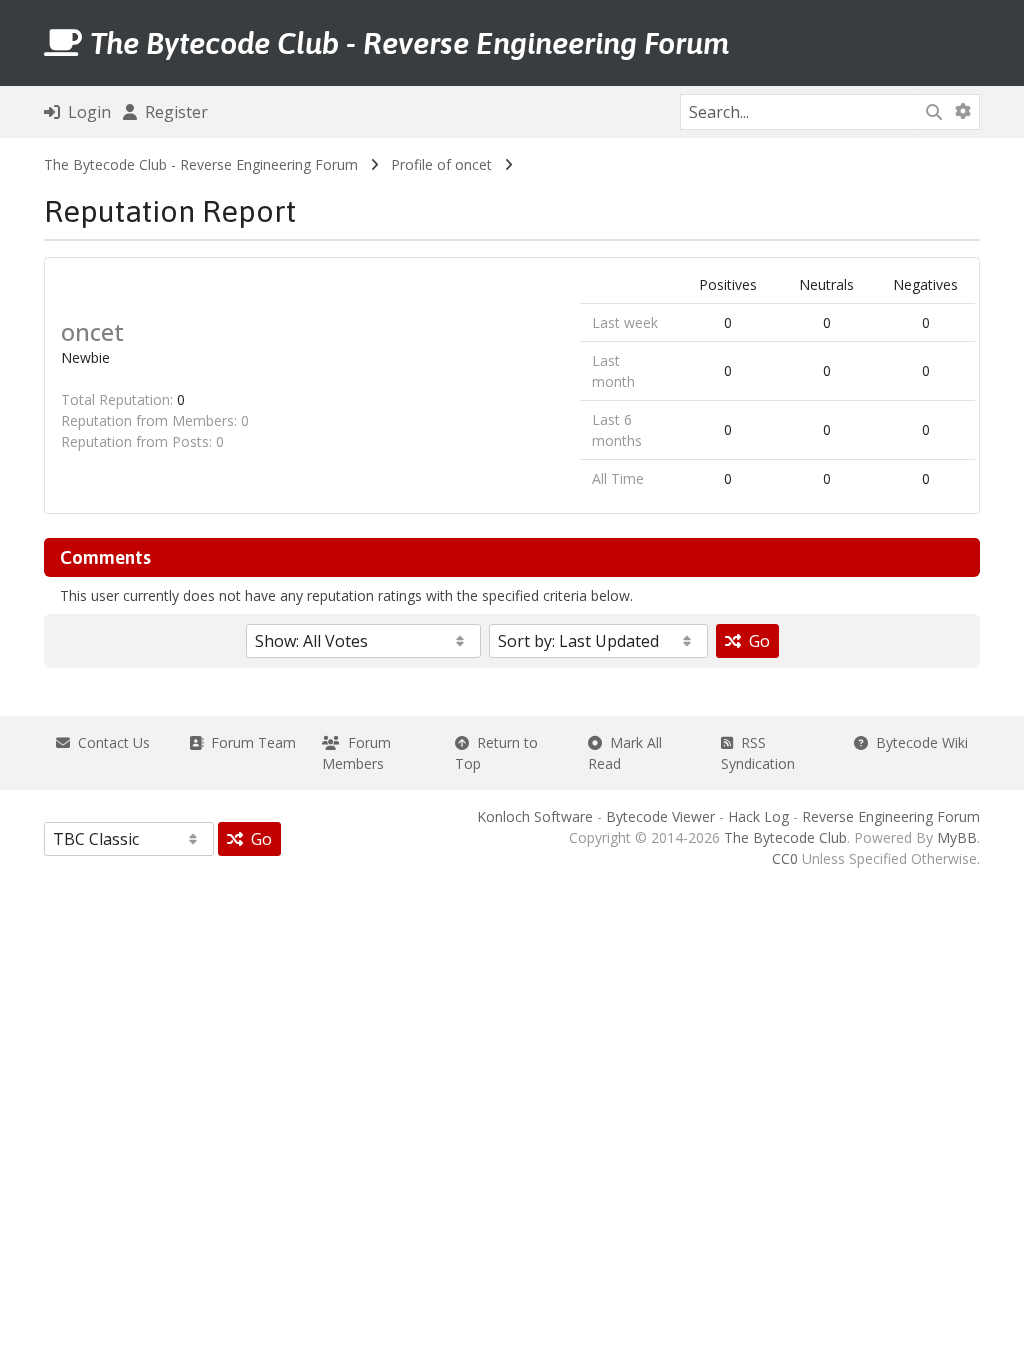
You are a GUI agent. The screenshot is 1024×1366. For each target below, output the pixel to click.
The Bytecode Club (785, 837)
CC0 (785, 858)
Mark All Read (625, 753)
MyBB (957, 837)
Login (85, 112)
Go (755, 641)
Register (172, 112)
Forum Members (356, 753)
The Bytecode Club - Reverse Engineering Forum (201, 164)
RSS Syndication (758, 753)
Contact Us (110, 742)
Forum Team (249, 742)
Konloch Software (535, 816)
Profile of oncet (441, 164)
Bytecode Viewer (660, 816)
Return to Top (496, 753)
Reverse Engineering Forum (891, 816)
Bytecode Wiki (918, 742)
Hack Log (758, 816)
